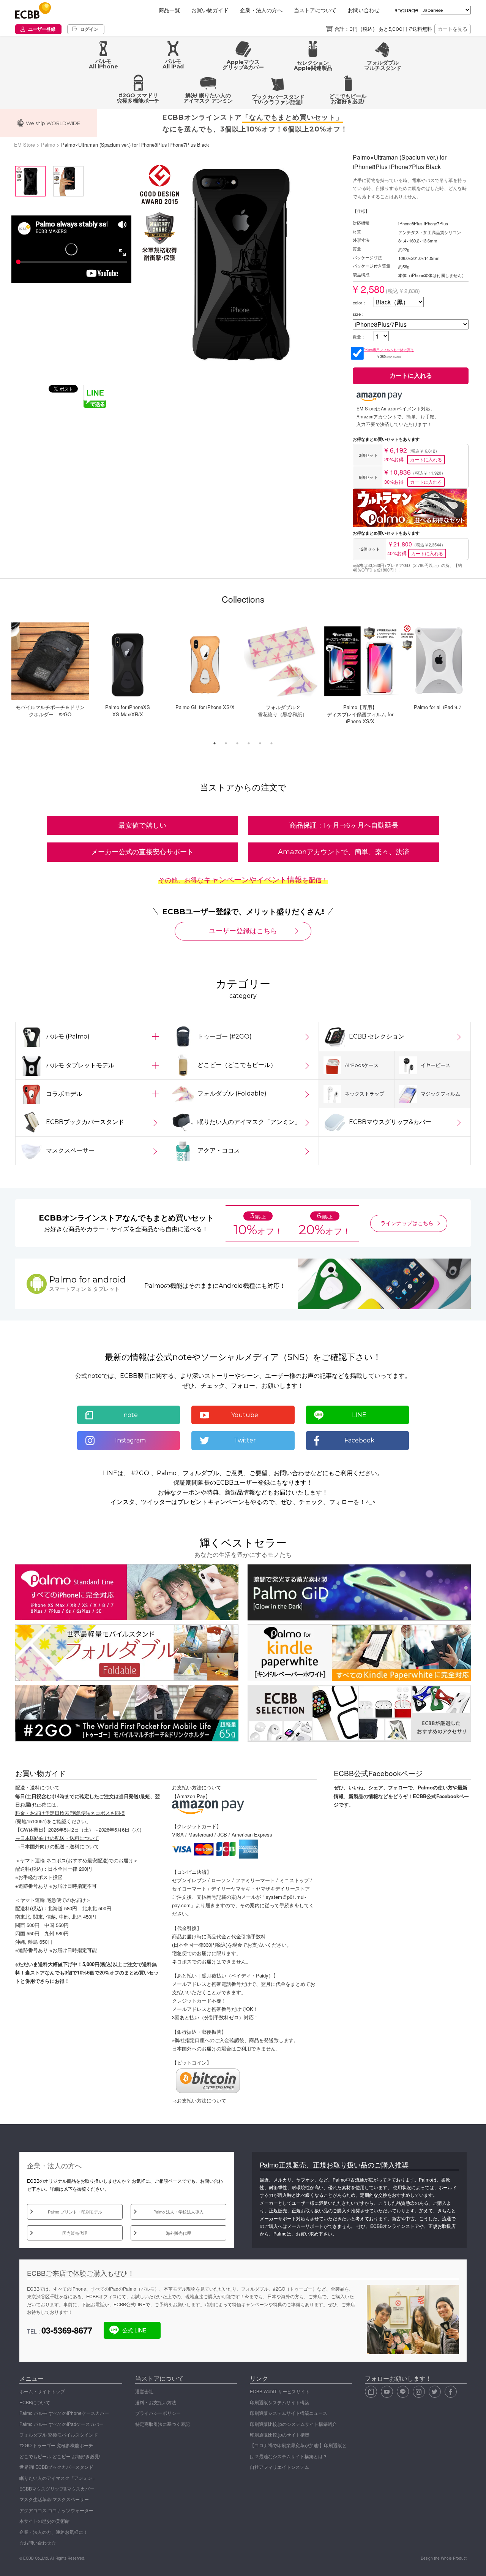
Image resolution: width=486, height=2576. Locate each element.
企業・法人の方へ (261, 10)
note (131, 1415)
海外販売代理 (178, 2233)
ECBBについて (35, 2402)
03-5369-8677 (67, 2330)
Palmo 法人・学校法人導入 (178, 2212)
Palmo (48, 145)
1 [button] (216, 745)
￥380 (389, 353)
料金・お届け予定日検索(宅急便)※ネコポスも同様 (70, 1813)
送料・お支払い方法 (156, 2402)
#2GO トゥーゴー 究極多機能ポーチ (56, 2445)
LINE (359, 1415)
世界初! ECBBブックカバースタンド (56, 2467)
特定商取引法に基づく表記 (163, 2424)
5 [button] (262, 745)
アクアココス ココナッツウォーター (56, 2510)
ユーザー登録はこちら (243, 931)
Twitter (245, 1440)
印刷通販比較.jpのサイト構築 (280, 2434)
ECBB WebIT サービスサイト (280, 2391)
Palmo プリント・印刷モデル (75, 2212)
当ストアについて (315, 10)
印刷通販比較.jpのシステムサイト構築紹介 (293, 2424)
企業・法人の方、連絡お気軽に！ (54, 2532)
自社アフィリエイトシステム (279, 2467)
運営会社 (144, 2391)
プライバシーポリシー (158, 2413)
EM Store (24, 145)
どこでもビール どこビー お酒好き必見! (60, 2456)
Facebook (359, 1440)
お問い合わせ (364, 10)
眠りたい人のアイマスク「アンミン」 (58, 2478)
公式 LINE (134, 2330)
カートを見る (453, 29)
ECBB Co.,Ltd (36, 2558)
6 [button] (273, 745)
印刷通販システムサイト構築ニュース (289, 2413)
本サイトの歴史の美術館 (44, 2521)
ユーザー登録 (42, 29)
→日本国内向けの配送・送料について (57, 1838)
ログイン (89, 29)
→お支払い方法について (199, 2100)
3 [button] (239, 745)
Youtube (245, 1415)
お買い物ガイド (210, 10)
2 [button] (228, 745)
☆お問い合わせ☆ (38, 2542)
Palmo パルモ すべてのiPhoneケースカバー (64, 2413)
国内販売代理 (75, 2233)
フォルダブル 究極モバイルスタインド (59, 2434)
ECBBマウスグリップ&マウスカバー (57, 2488)
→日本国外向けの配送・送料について (57, 1846)
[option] (240, 264)
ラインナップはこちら (407, 1223)
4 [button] (251, 745)
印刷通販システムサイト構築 (279, 2402)
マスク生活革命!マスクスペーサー (54, 2499)
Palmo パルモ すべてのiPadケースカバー (62, 2424)
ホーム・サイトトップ (42, 2391)
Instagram (130, 1440)
